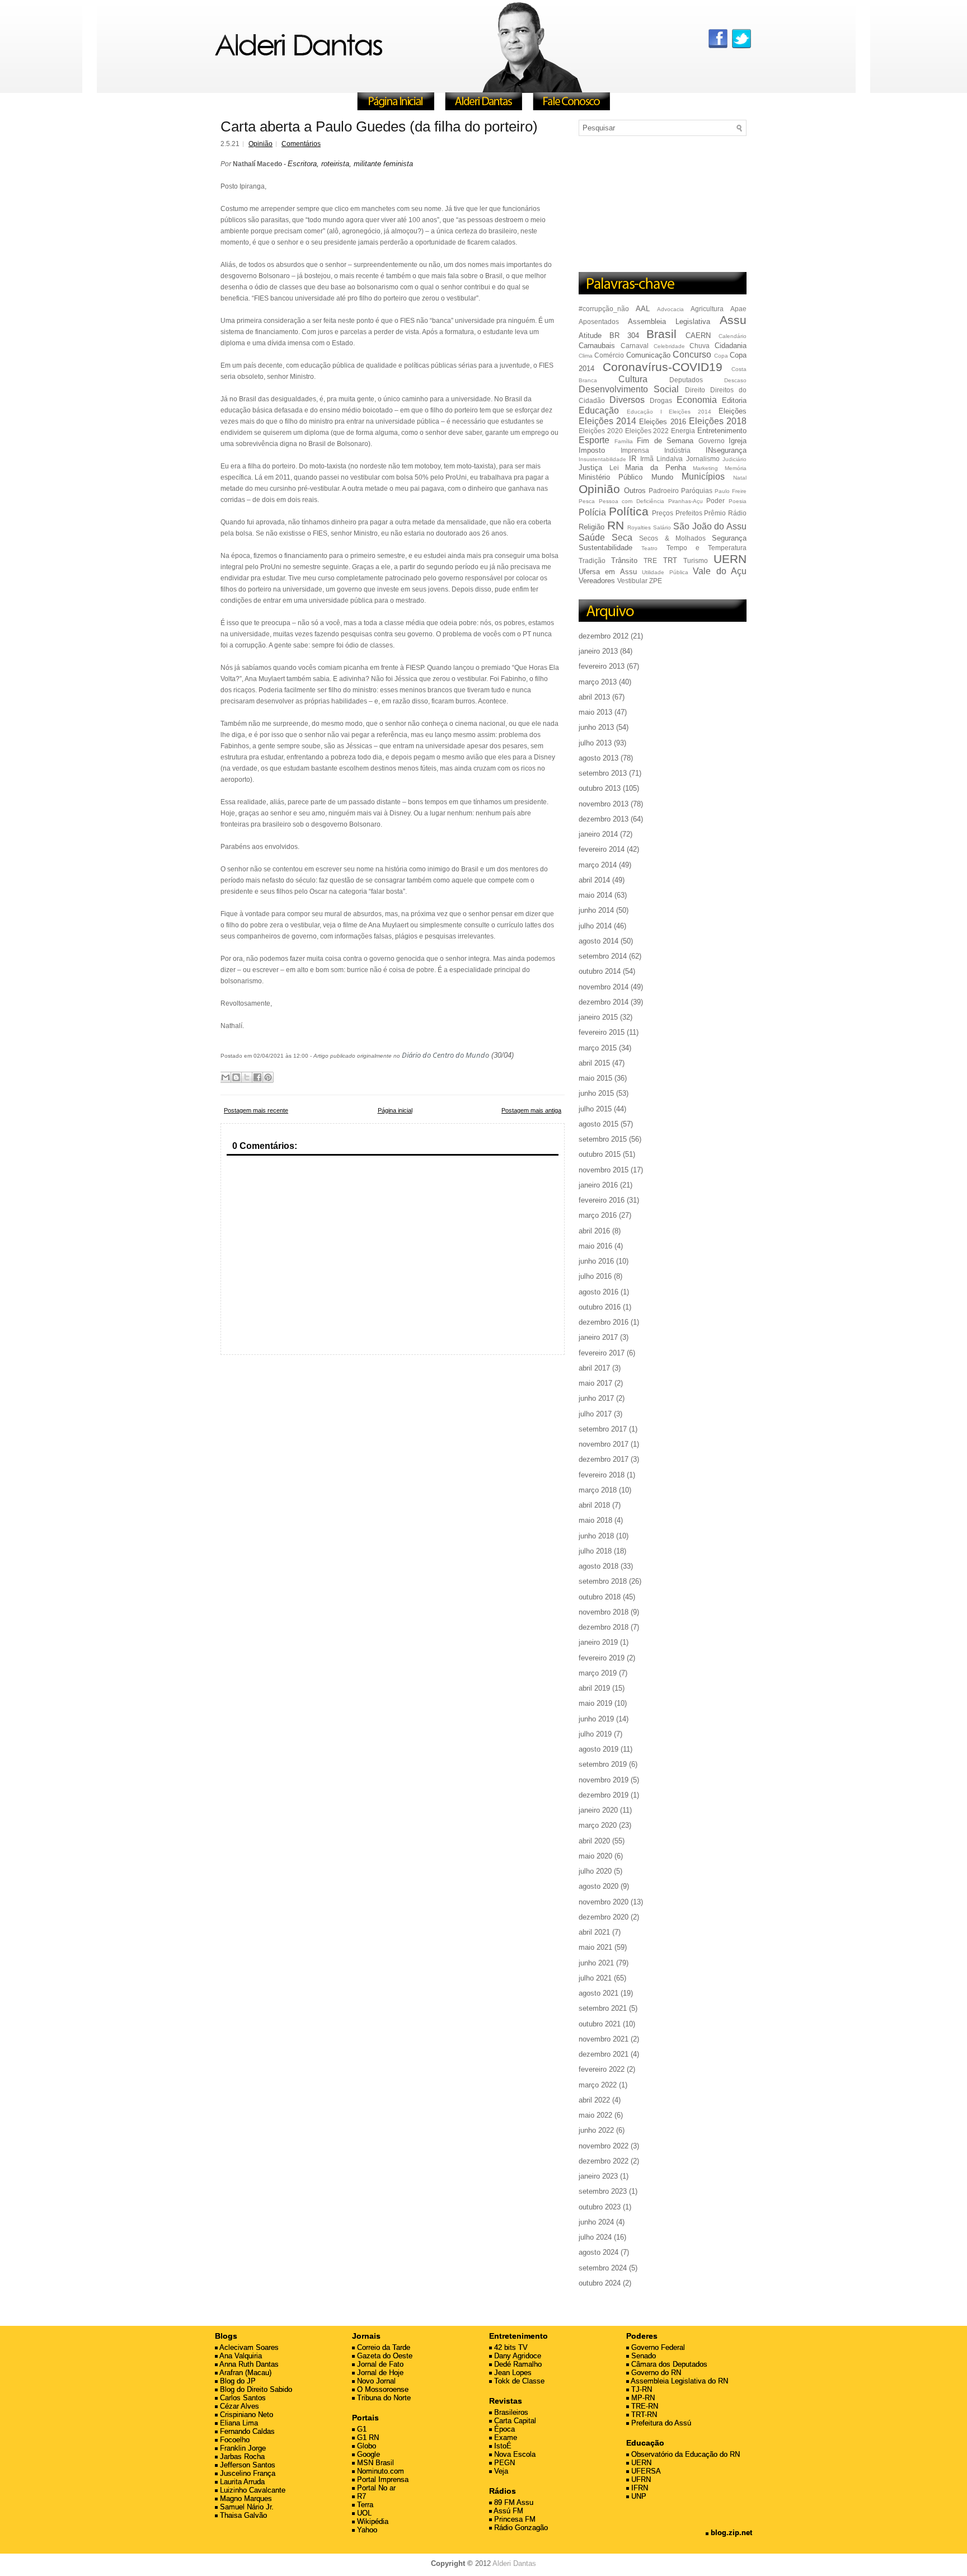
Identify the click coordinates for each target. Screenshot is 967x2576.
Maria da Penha (655, 468)
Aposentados (599, 322)
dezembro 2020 (604, 1917)
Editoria (734, 400)
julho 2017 (595, 1414)
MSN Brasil (374, 2463)
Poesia (738, 501)
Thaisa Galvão (242, 2515)
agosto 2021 (598, 1993)
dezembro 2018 (604, 1627)
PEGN (503, 2463)
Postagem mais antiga (531, 1110)
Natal (740, 478)
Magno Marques (245, 2498)
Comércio (609, 355)
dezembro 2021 (604, 2054)
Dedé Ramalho (517, 2364)
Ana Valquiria (240, 2356)
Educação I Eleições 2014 (669, 412)
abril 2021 (594, 1932)
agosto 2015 (598, 1124)
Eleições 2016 (662, 422)
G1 (361, 2429)
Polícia (592, 512)
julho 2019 (595, 1734)
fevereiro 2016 (602, 1200)
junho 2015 (596, 1093)
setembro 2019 (603, 1764)
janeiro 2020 (598, 1810)
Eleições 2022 (647, 431)
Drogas (661, 400)
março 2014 (598, 865)
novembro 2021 (604, 2039)
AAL (643, 309)
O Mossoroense (382, 2389)
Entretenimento (722, 431)
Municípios (703, 477)
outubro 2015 (600, 1154)
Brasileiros (510, 2412)
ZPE (656, 581)
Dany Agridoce (517, 2356)
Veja (500, 2471)
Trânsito (624, 560)
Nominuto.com (379, 2471)
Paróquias (697, 491)
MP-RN (642, 2398)
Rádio (737, 513)
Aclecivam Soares (248, 2347)
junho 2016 (596, 1261)
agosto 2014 (598, 941)
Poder (715, 501)
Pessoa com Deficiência (632, 501)
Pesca (587, 501)
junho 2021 (596, 1963)
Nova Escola (514, 2454)
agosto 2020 (598, 1886)
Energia (683, 431)
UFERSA (645, 2471)
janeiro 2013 (598, 651)
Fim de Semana (665, 441)
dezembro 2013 (604, 819)
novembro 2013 (604, 804)
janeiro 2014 (598, 834)
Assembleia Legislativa (669, 322)
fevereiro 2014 (602, 849)
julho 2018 (595, 1551)
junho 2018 (596, 1536)
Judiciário (734, 459)
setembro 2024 (603, 2268)
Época (503, 2429)
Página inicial (395, 1110)
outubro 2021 (600, 2024)
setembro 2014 (603, 956)
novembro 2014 (604, 987)
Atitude (590, 336)
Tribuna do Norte (383, 2398)
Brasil (661, 334)
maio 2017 (595, 1383)
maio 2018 (595, 1520)
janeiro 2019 (598, 1642)
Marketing (705, 468)
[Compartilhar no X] (247, 1077)
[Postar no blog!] (236, 1077)
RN (616, 525)
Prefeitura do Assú (660, 2423)
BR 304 (624, 336)
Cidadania (731, 346)
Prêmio (715, 513)
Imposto (592, 450)
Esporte (594, 440)
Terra (364, 2505)
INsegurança (726, 450)
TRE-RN (644, 2406)
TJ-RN (640, 2389)
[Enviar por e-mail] (226, 1077)
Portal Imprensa (382, 2479)
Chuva (700, 346)
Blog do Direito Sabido (255, 2389)
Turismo (696, 560)
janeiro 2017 (598, 1337)
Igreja (738, 441)
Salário (662, 527)
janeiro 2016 (598, 1185)
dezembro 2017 (604, 1459)
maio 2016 (595, 1246)
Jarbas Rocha (241, 2457)
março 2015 (598, 1048)
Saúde (592, 538)
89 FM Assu (513, 2502)
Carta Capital (514, 2421)
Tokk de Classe (518, 2381)
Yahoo (366, 2530)
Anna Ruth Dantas (248, 2364)
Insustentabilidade (602, 459)
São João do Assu (710, 526)
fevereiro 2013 (602, 666)
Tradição (592, 560)
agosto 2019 (598, 1749)
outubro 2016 (600, 1307)
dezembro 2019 (604, 1795)
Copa (721, 356)
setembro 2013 (603, 773)
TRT (670, 560)
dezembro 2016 (604, 1322)
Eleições (733, 411)
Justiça (590, 468)
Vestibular (632, 581)
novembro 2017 (604, 1444)
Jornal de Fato (379, 2364)
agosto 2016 (598, 1292)
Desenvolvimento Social (629, 389)
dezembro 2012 (604, 636)
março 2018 (598, 1490)
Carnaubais (597, 346)
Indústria (677, 450)
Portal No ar (375, 2488)
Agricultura (707, 309)
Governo (712, 441)
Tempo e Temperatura (707, 548)
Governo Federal (657, 2347)
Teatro (649, 548)
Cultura (633, 379)
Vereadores (597, 581)
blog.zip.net (730, 2533)
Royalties (639, 527)
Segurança (729, 538)
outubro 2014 (600, 971)
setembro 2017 (603, 1429)
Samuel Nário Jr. (246, 2507)
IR (633, 459)
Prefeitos (689, 513)
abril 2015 (594, 1063)
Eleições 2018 (718, 421)
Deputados (686, 380)
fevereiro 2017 (602, 1353)
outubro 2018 (600, 1597)
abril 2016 (594, 1231)
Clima (586, 356)
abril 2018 (594, 1505)
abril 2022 (594, 2100)
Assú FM (508, 2511)
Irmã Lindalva (661, 459)
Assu (733, 320)
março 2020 (598, 1825)
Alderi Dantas (514, 2563)
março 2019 (598, 1673)
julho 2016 (595, 1276)
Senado (642, 2356)
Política (629, 511)
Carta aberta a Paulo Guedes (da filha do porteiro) (379, 126)
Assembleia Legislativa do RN (679, 2381)
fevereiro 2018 (602, 1475)
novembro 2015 (604, 1170)
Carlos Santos (242, 2398)
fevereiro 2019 (602, 1658)
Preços (663, 513)
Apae (738, 309)
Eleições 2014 (607, 421)
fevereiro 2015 (602, 1032)
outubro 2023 (600, 2207)
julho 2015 (595, 1109)
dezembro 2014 (604, 1002)
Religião (592, 527)
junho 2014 (596, 910)
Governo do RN (655, 2373)
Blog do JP (237, 2381)
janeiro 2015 (598, 1017)
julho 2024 (595, 2237)
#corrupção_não (604, 309)
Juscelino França (247, 2473)
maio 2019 (595, 1703)
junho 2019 (596, 1719)
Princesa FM (514, 2519)
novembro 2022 (604, 2146)
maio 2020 (595, 1856)
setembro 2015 (603, 1139)
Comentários (301, 144)
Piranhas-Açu (686, 501)
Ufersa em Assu (608, 572)
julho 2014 (595, 926)
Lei (614, 468)
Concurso (692, 355)
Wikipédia (372, 2521)
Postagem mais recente (256, 1110)
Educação (599, 410)
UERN (730, 559)
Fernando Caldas (246, 2431)
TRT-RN (643, 2415)
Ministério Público (611, 477)
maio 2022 (595, 2115)
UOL (363, 2513)
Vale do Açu (720, 571)
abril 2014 (594, 880)
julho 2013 (595, 743)
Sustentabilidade (605, 548)
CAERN (698, 336)
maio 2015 (595, 1078)
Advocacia (670, 309)
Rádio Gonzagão (520, 2528)
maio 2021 (595, 1947)
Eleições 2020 (601, 431)
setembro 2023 (603, 2191)
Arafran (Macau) (245, 2373)
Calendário (733, 336)
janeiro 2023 (598, 2176)
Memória (736, 468)
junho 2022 (596, 2130)
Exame (504, 2437)
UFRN (640, 2479)
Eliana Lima (238, 2423)
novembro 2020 (604, 1902)
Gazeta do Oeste (384, 2356)
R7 (360, 2496)
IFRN (639, 2488)
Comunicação (648, 355)
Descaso (735, 380)
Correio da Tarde (382, 2347)
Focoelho (234, 2440)
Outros (635, 491)
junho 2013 (596, 727)
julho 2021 (595, 1978)
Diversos (627, 400)
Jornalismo (703, 459)
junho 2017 (596, 1398)
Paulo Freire (731, 491)
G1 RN (367, 2437)
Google (367, 2454)
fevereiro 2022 (602, 2069)
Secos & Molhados (672, 538)
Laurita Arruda (241, 2482)
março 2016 (598, 1215)
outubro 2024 (600, 2283)
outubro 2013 (600, 788)
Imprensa (635, 450)
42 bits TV (510, 2347)
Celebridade (669, 346)
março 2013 (598, 682)
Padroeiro (664, 491)
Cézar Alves (238, 2406)
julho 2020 (595, 1871)
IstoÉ (502, 2446)
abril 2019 (594, 1688)
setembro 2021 (603, 2008)
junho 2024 (596, 2222)
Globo (365, 2446)
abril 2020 (594, 1841)
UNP (638, 2496)
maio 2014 (595, 895)
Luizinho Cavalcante (252, 2490)
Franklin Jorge (242, 2448)
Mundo (662, 477)
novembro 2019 (604, 1780)
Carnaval (635, 346)
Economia (697, 400)
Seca (622, 538)
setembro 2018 (603, 1581)
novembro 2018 (604, 1612)
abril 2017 (594, 1368)
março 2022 (598, 2085)
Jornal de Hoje (379, 2373)
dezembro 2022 (604, 2161)
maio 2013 (595, 712)
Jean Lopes (512, 2373)
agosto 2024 (598, 2252)
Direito (695, 390)
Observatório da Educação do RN (684, 2454)
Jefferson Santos (247, 2465)
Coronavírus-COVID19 (663, 367)
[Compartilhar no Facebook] (257, 1077)
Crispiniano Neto (245, 2415)
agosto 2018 (598, 1566)
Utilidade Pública (665, 572)
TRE (650, 560)
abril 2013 (594, 697)
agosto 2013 (598, 758)
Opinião (260, 144)
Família (624, 441)
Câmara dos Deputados (668, 2364)
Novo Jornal (375, 2381)
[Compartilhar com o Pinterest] (268, 1077)
